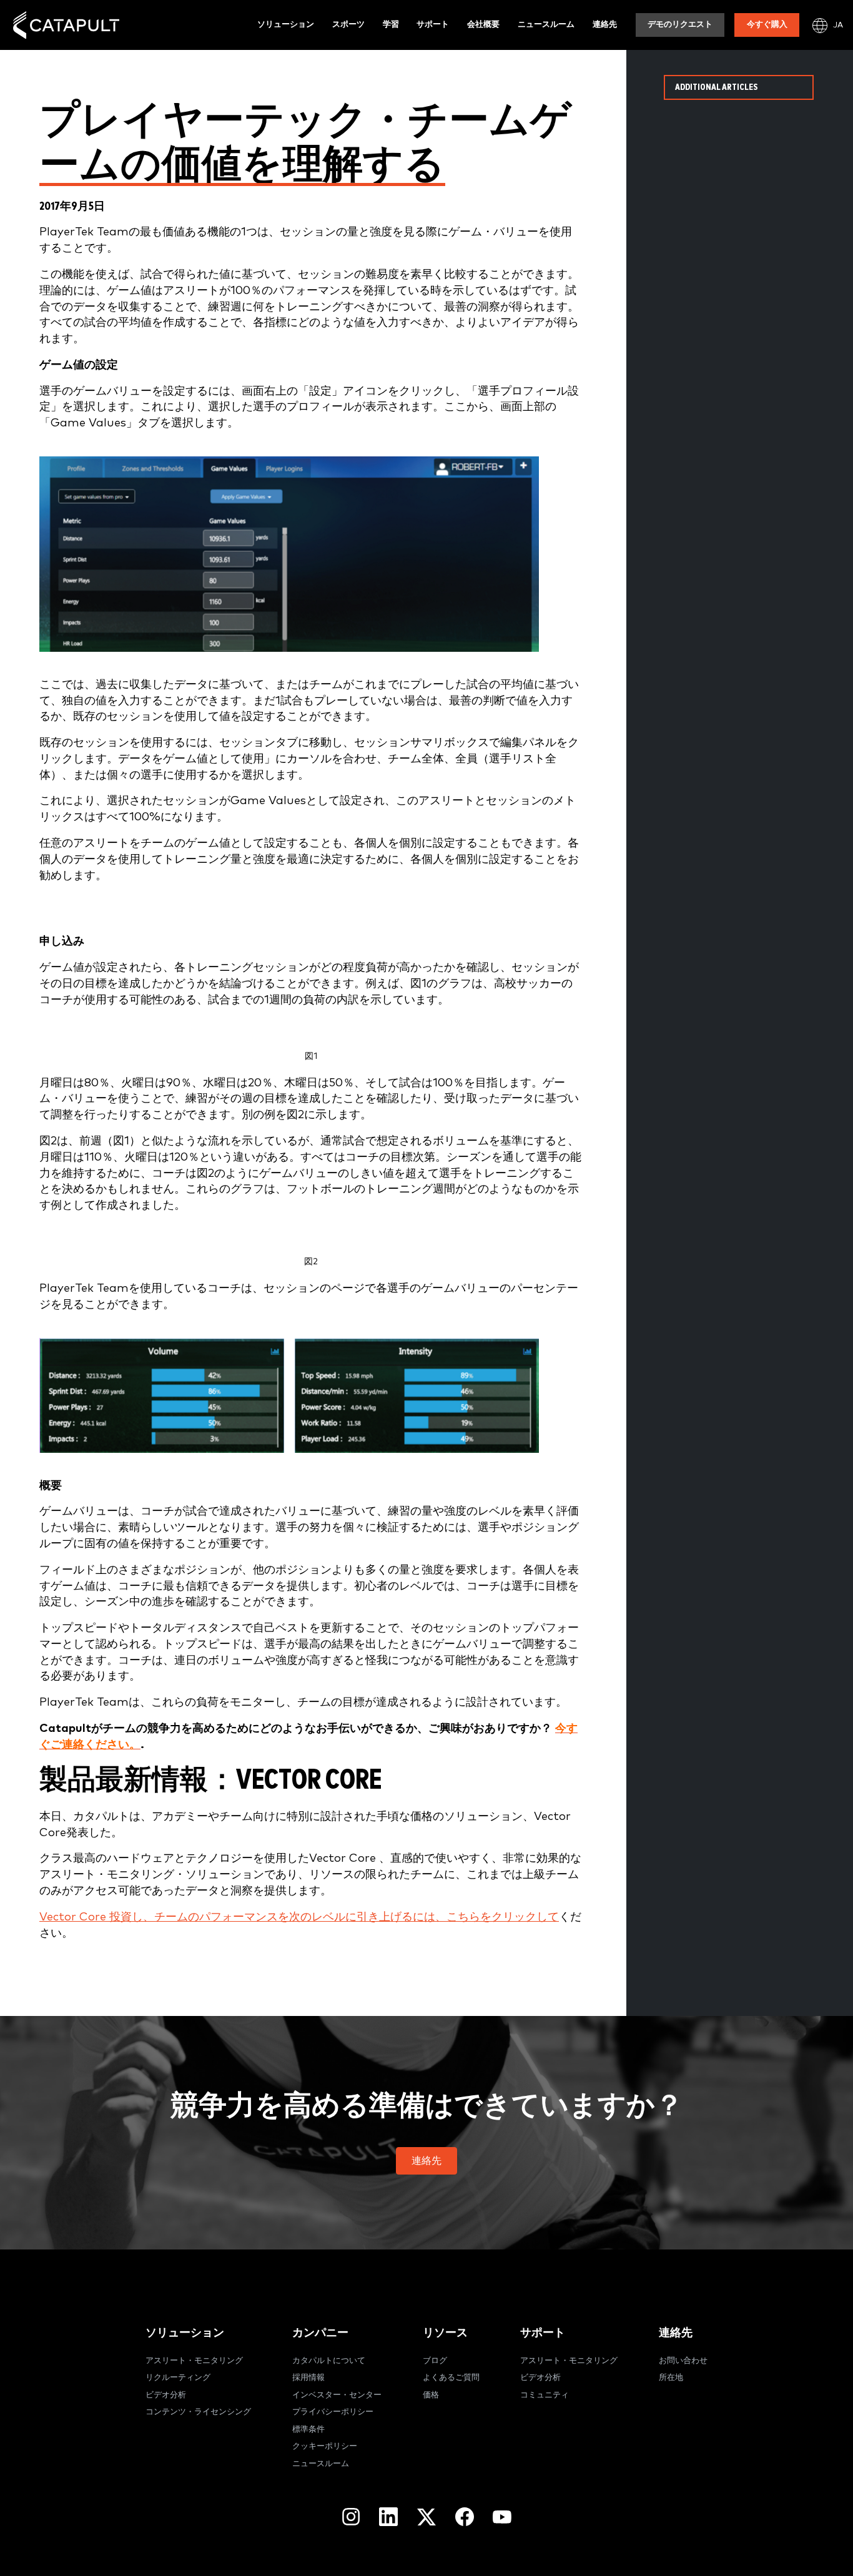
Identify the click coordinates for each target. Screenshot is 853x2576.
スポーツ (348, 25)
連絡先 (605, 25)
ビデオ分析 (166, 2395)
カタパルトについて (329, 2361)
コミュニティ (545, 2395)
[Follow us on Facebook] (465, 2517)
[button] (426, 2161)
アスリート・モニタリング (194, 2361)
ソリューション (286, 25)
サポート (433, 25)
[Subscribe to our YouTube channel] (502, 2517)
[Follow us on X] (426, 2517)
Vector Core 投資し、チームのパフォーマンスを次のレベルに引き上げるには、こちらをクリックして (299, 1917)
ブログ (435, 2361)
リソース (445, 2333)
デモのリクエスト (680, 25)
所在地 (671, 2378)
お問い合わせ (683, 2361)
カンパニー (320, 2333)
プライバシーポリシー (333, 2412)
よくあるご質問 (451, 2378)
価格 (431, 2395)
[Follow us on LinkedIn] (388, 2517)
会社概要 (483, 25)
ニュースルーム (546, 25)
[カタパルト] (66, 25)
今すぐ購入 (767, 25)
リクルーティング (178, 2378)
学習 (391, 25)
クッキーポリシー (325, 2446)
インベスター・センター (337, 2395)
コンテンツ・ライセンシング (198, 2412)
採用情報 (308, 2378)
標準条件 (308, 2430)
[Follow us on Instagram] (351, 2517)
